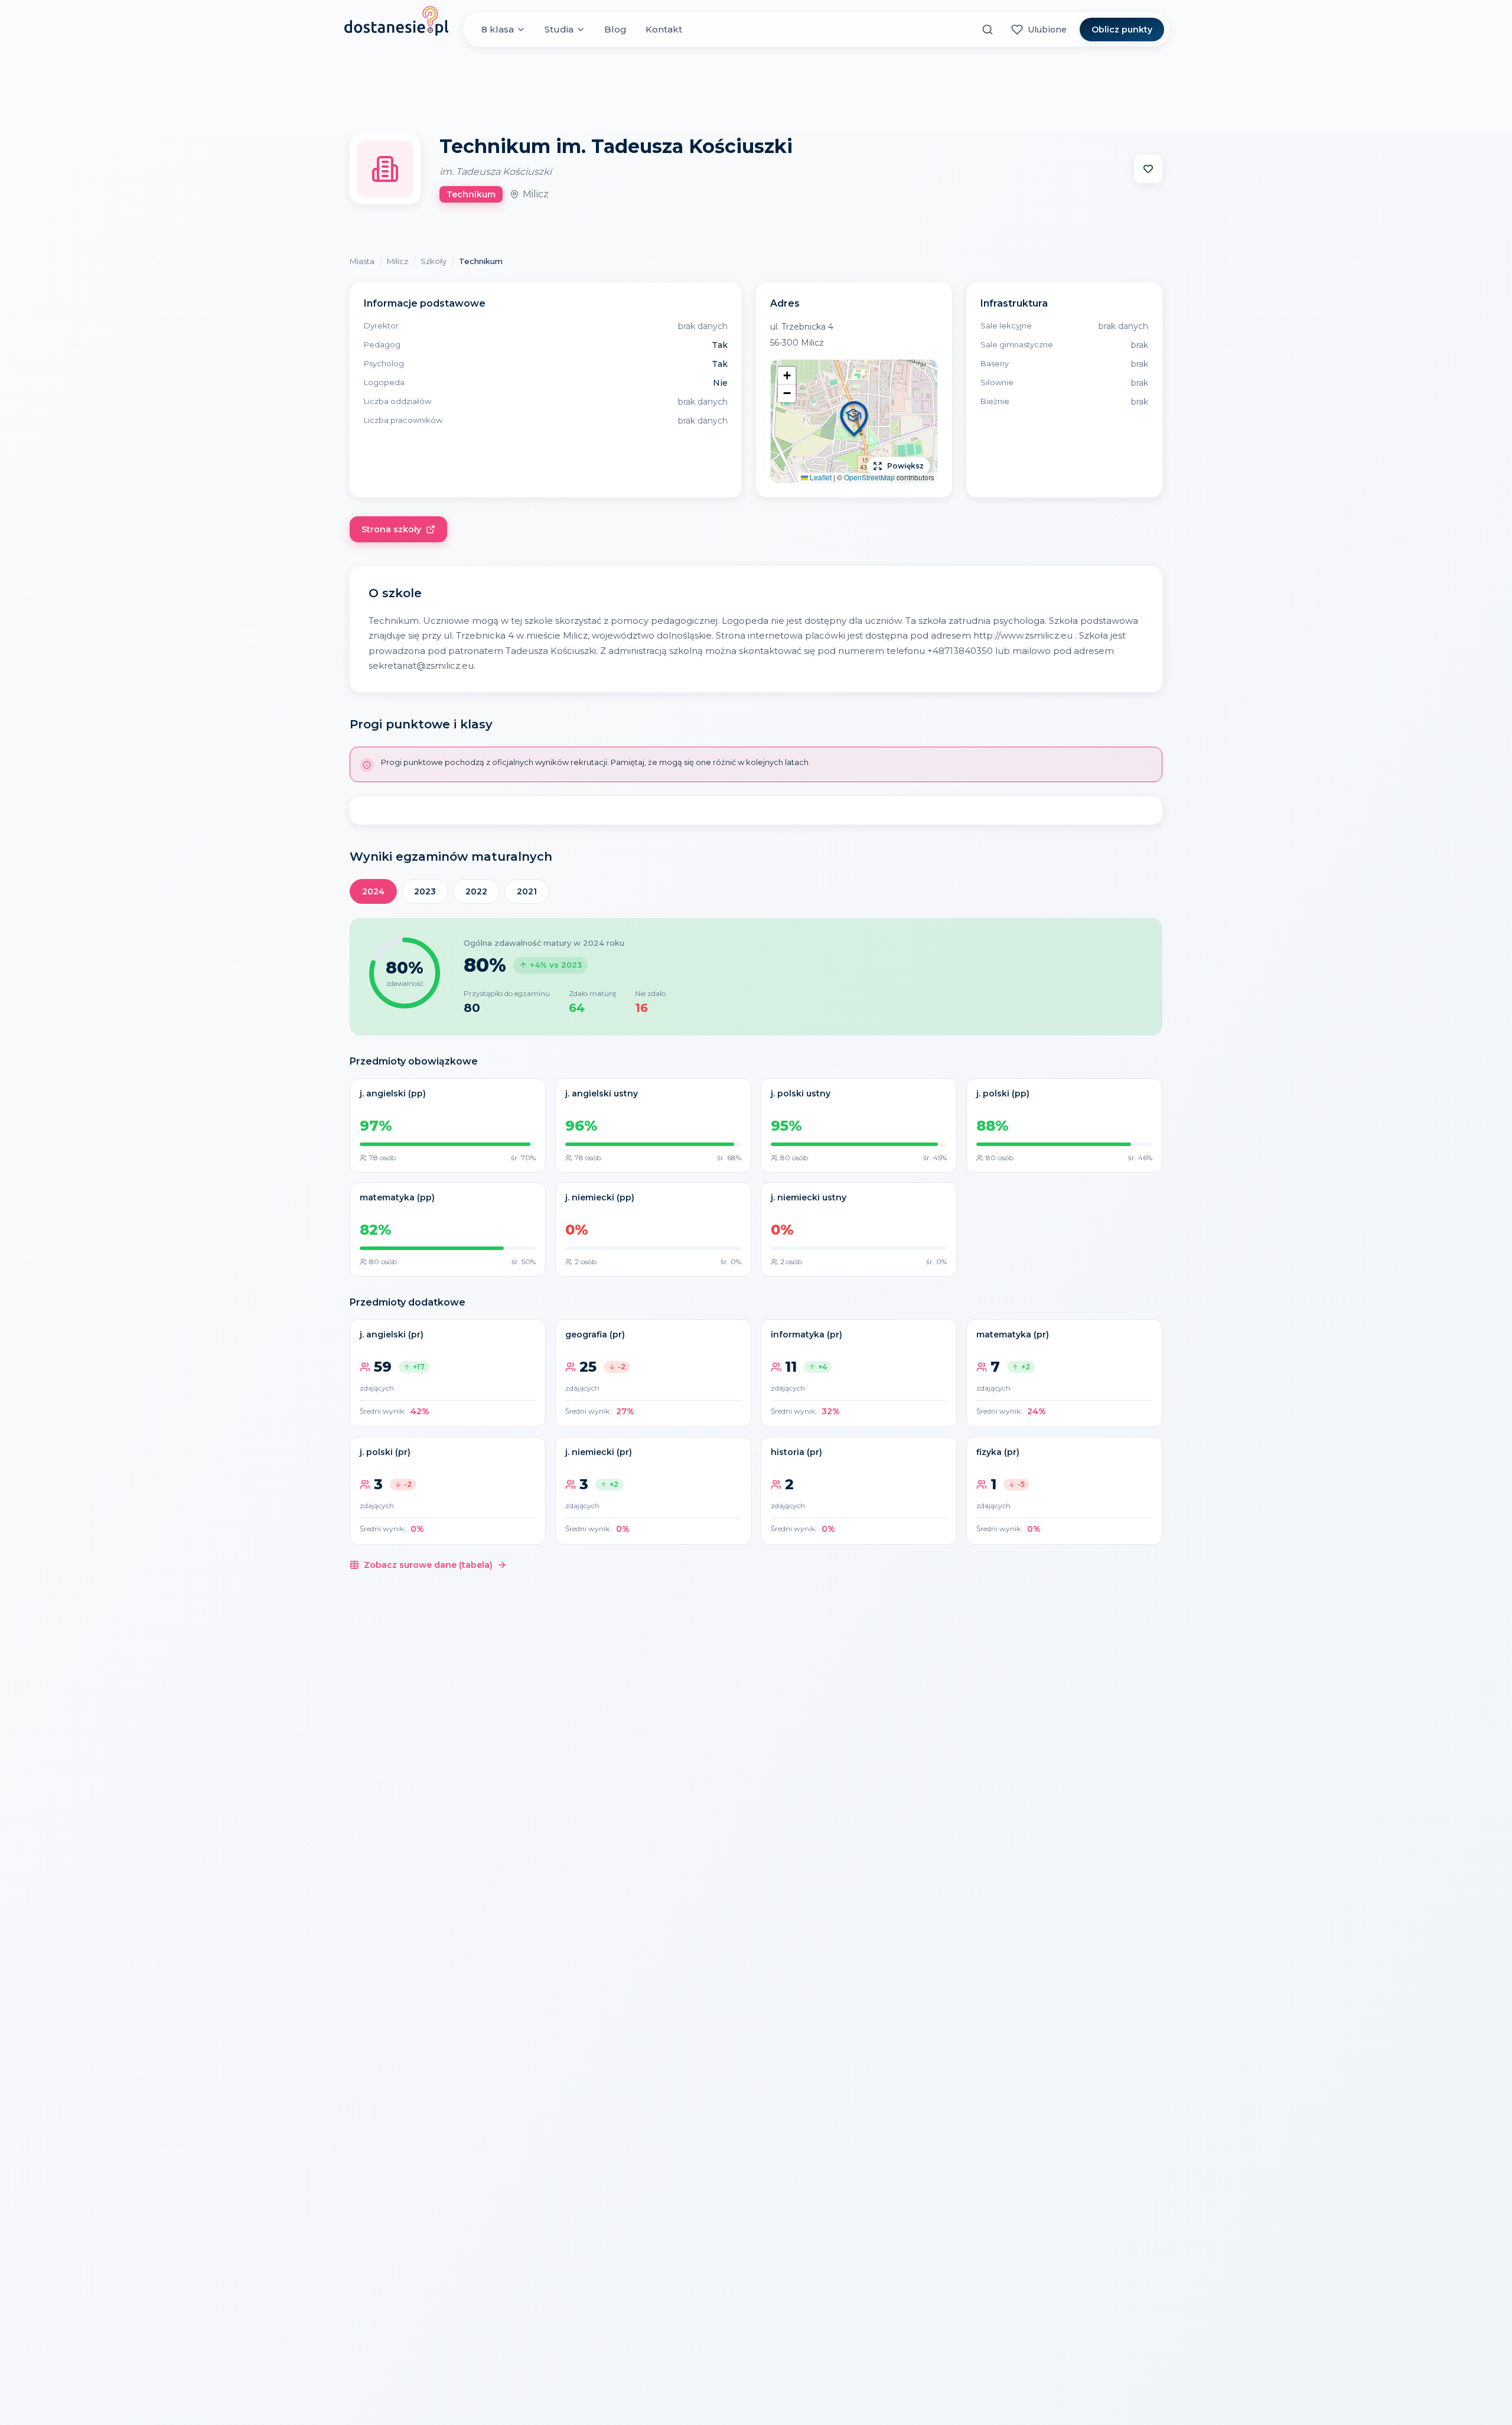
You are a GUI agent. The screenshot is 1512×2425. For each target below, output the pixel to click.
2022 (476, 891)
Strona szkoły (391, 529)
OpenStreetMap (869, 477)
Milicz (397, 261)
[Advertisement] (756, 90)
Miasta (362, 261)
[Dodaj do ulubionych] (1148, 169)
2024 (373, 891)
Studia (559, 29)
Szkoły (434, 261)
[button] (854, 421)
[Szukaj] (988, 30)
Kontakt (664, 29)
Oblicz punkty (1122, 30)
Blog (615, 29)
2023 (425, 891)
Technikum (481, 261)
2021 (527, 891)
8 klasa (498, 29)
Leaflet (820, 477)
